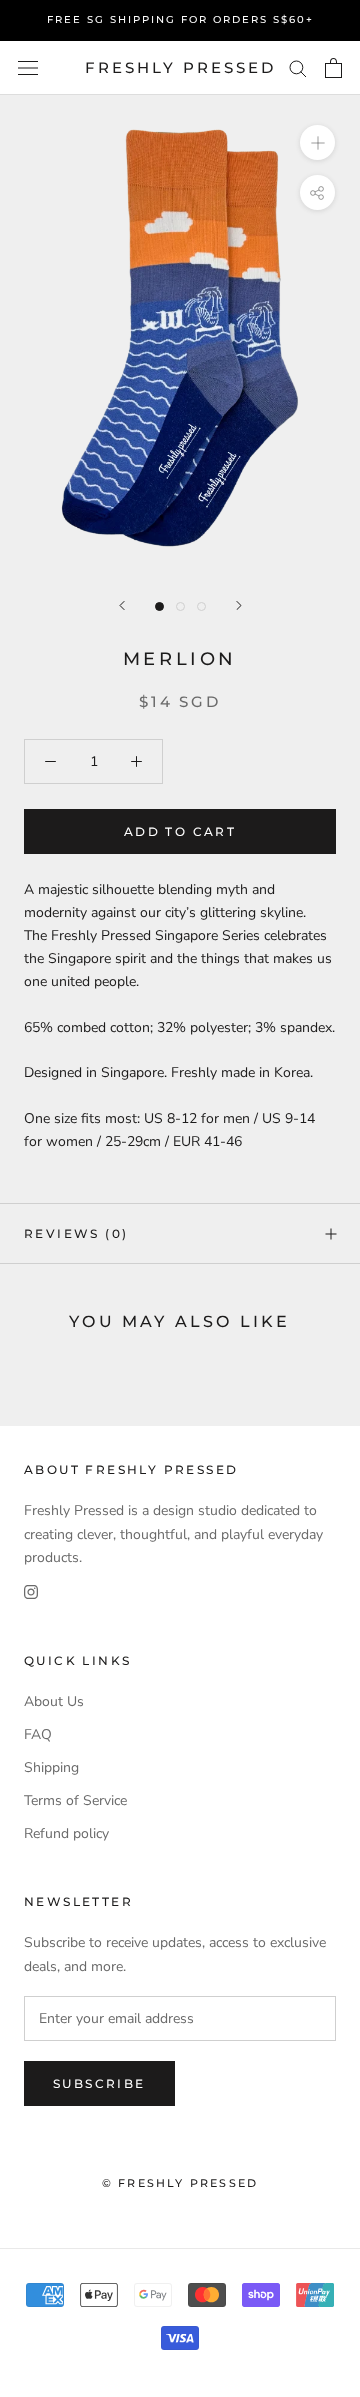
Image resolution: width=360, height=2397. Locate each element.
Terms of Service (75, 1800)
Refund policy (66, 1833)
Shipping (51, 1767)
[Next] (239, 605)
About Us (54, 1701)
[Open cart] (333, 68)
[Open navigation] (28, 68)
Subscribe (99, 2083)
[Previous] (122, 605)
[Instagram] (31, 1591)
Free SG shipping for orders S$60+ (180, 19)
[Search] (298, 67)
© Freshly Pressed (180, 2183)
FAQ (38, 1734)
